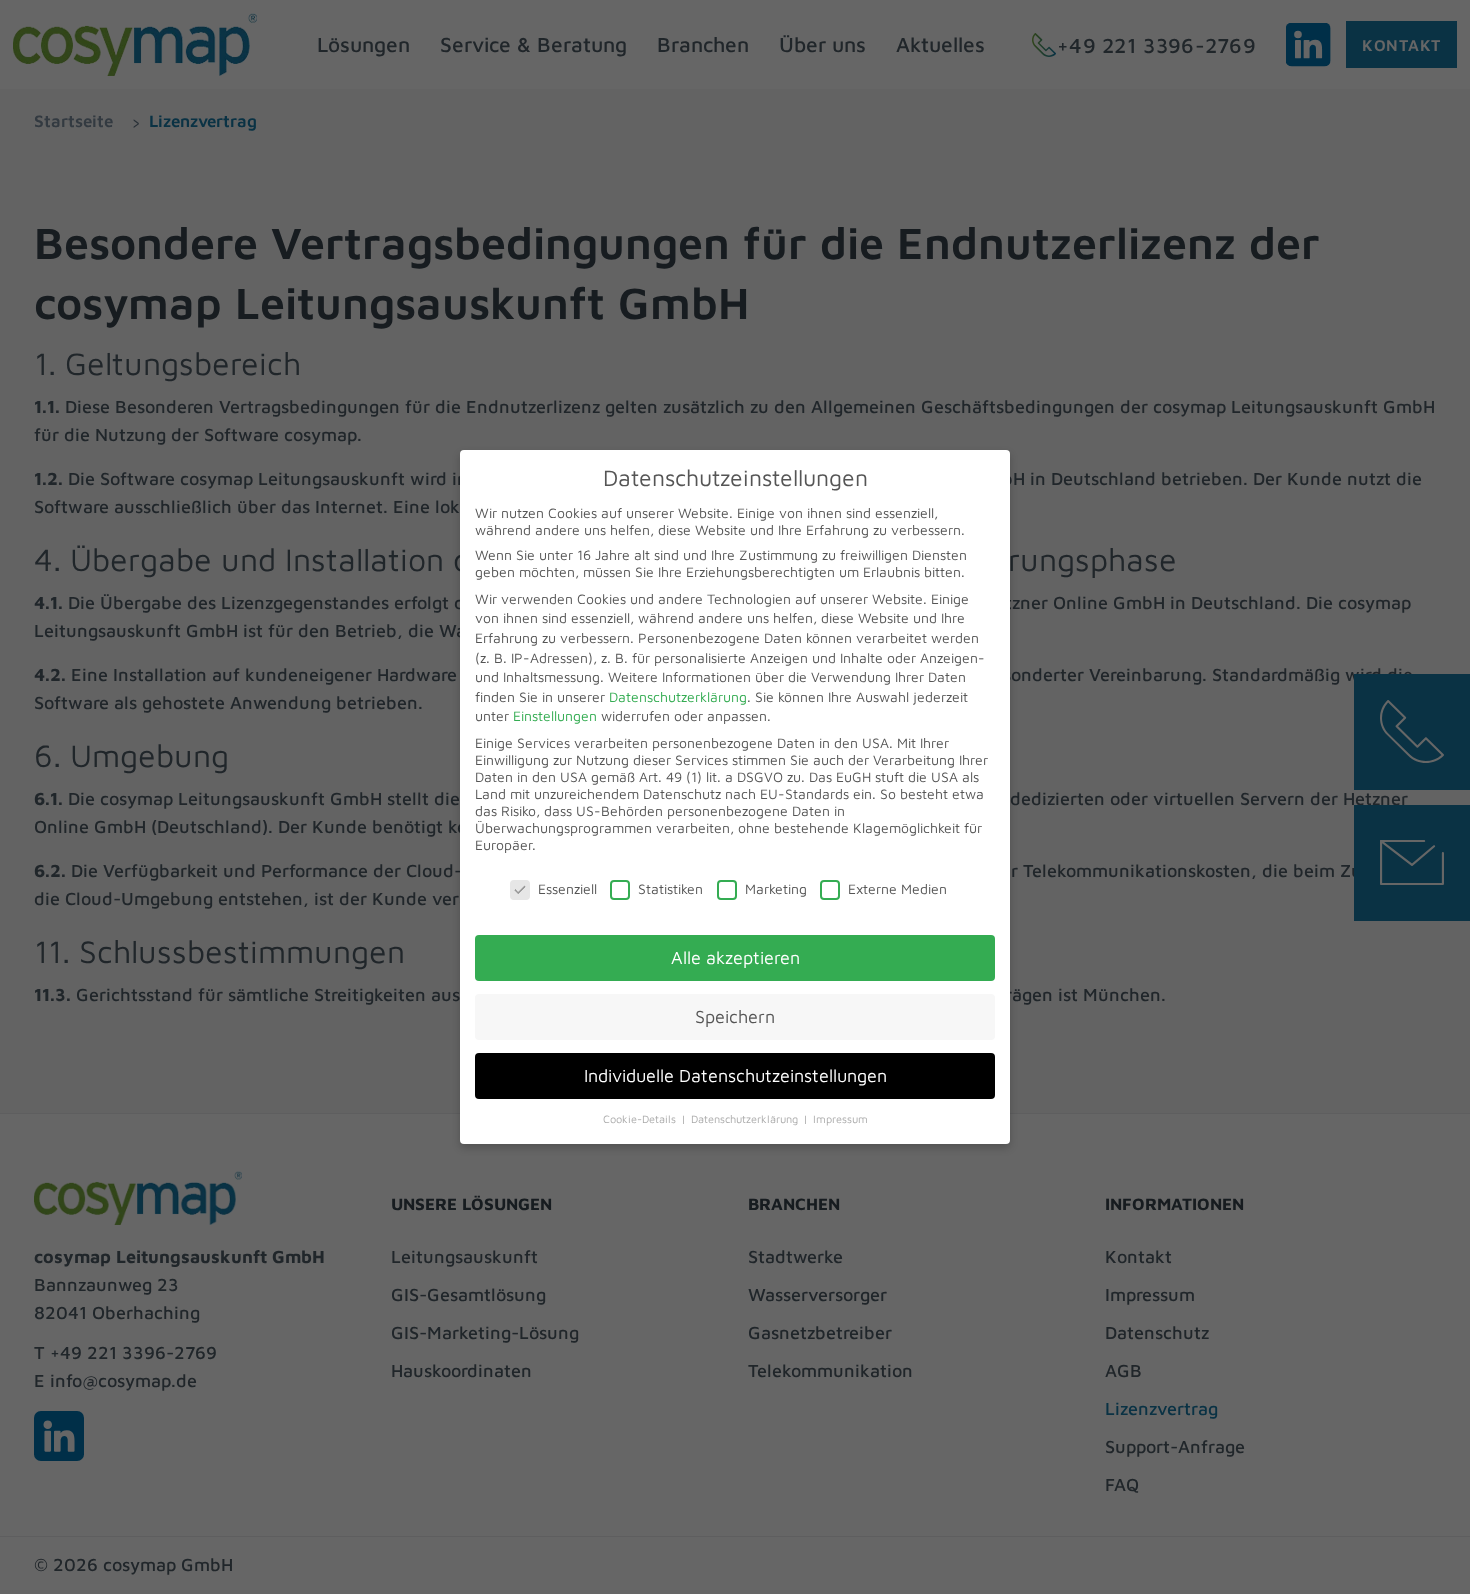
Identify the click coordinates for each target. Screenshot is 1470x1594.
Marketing (776, 888)
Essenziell (567, 888)
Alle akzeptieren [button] (735, 957)
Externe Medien (897, 888)
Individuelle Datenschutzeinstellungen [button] (735, 1075)
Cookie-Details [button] (641, 1119)
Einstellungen (555, 715)
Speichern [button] (735, 1016)
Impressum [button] (840, 1119)
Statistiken (670, 888)
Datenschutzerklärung (678, 696)
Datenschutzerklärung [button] (746, 1119)
